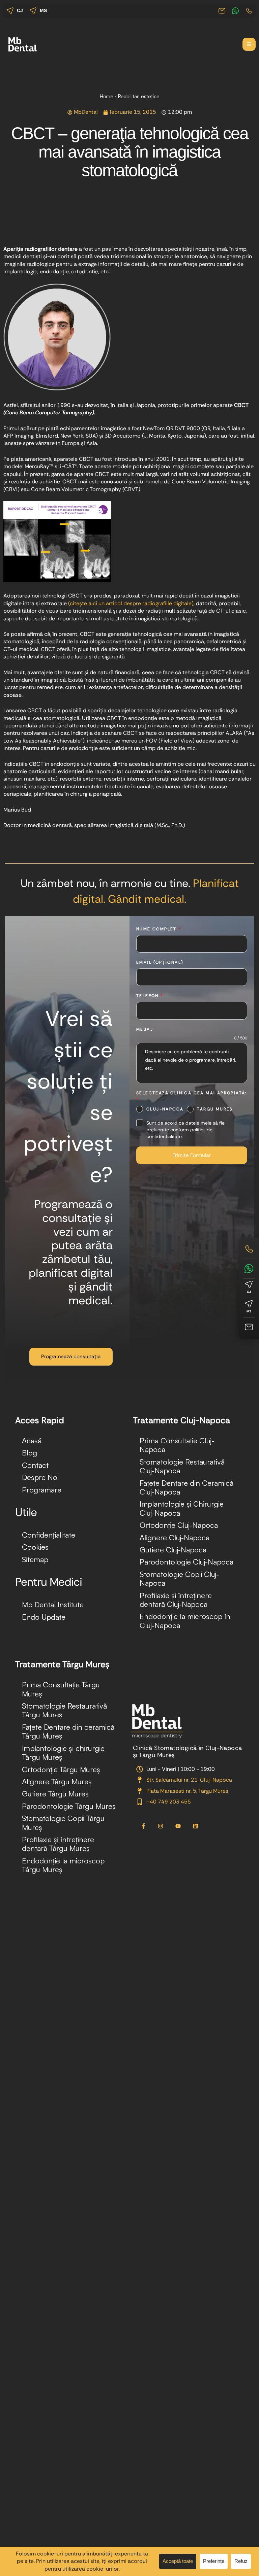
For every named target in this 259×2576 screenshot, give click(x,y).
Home (107, 96)
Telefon (150, 996)
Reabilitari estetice (139, 96)
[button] (249, 44)
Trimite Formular (192, 1155)
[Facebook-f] (143, 1826)
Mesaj (145, 1029)
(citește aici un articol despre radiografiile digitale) (131, 603)
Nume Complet (159, 929)
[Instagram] (161, 1826)
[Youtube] (178, 1826)
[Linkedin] (196, 1826)
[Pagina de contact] (249, 1327)
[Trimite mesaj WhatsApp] (249, 1268)
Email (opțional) (160, 962)
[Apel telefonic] (249, 1249)
